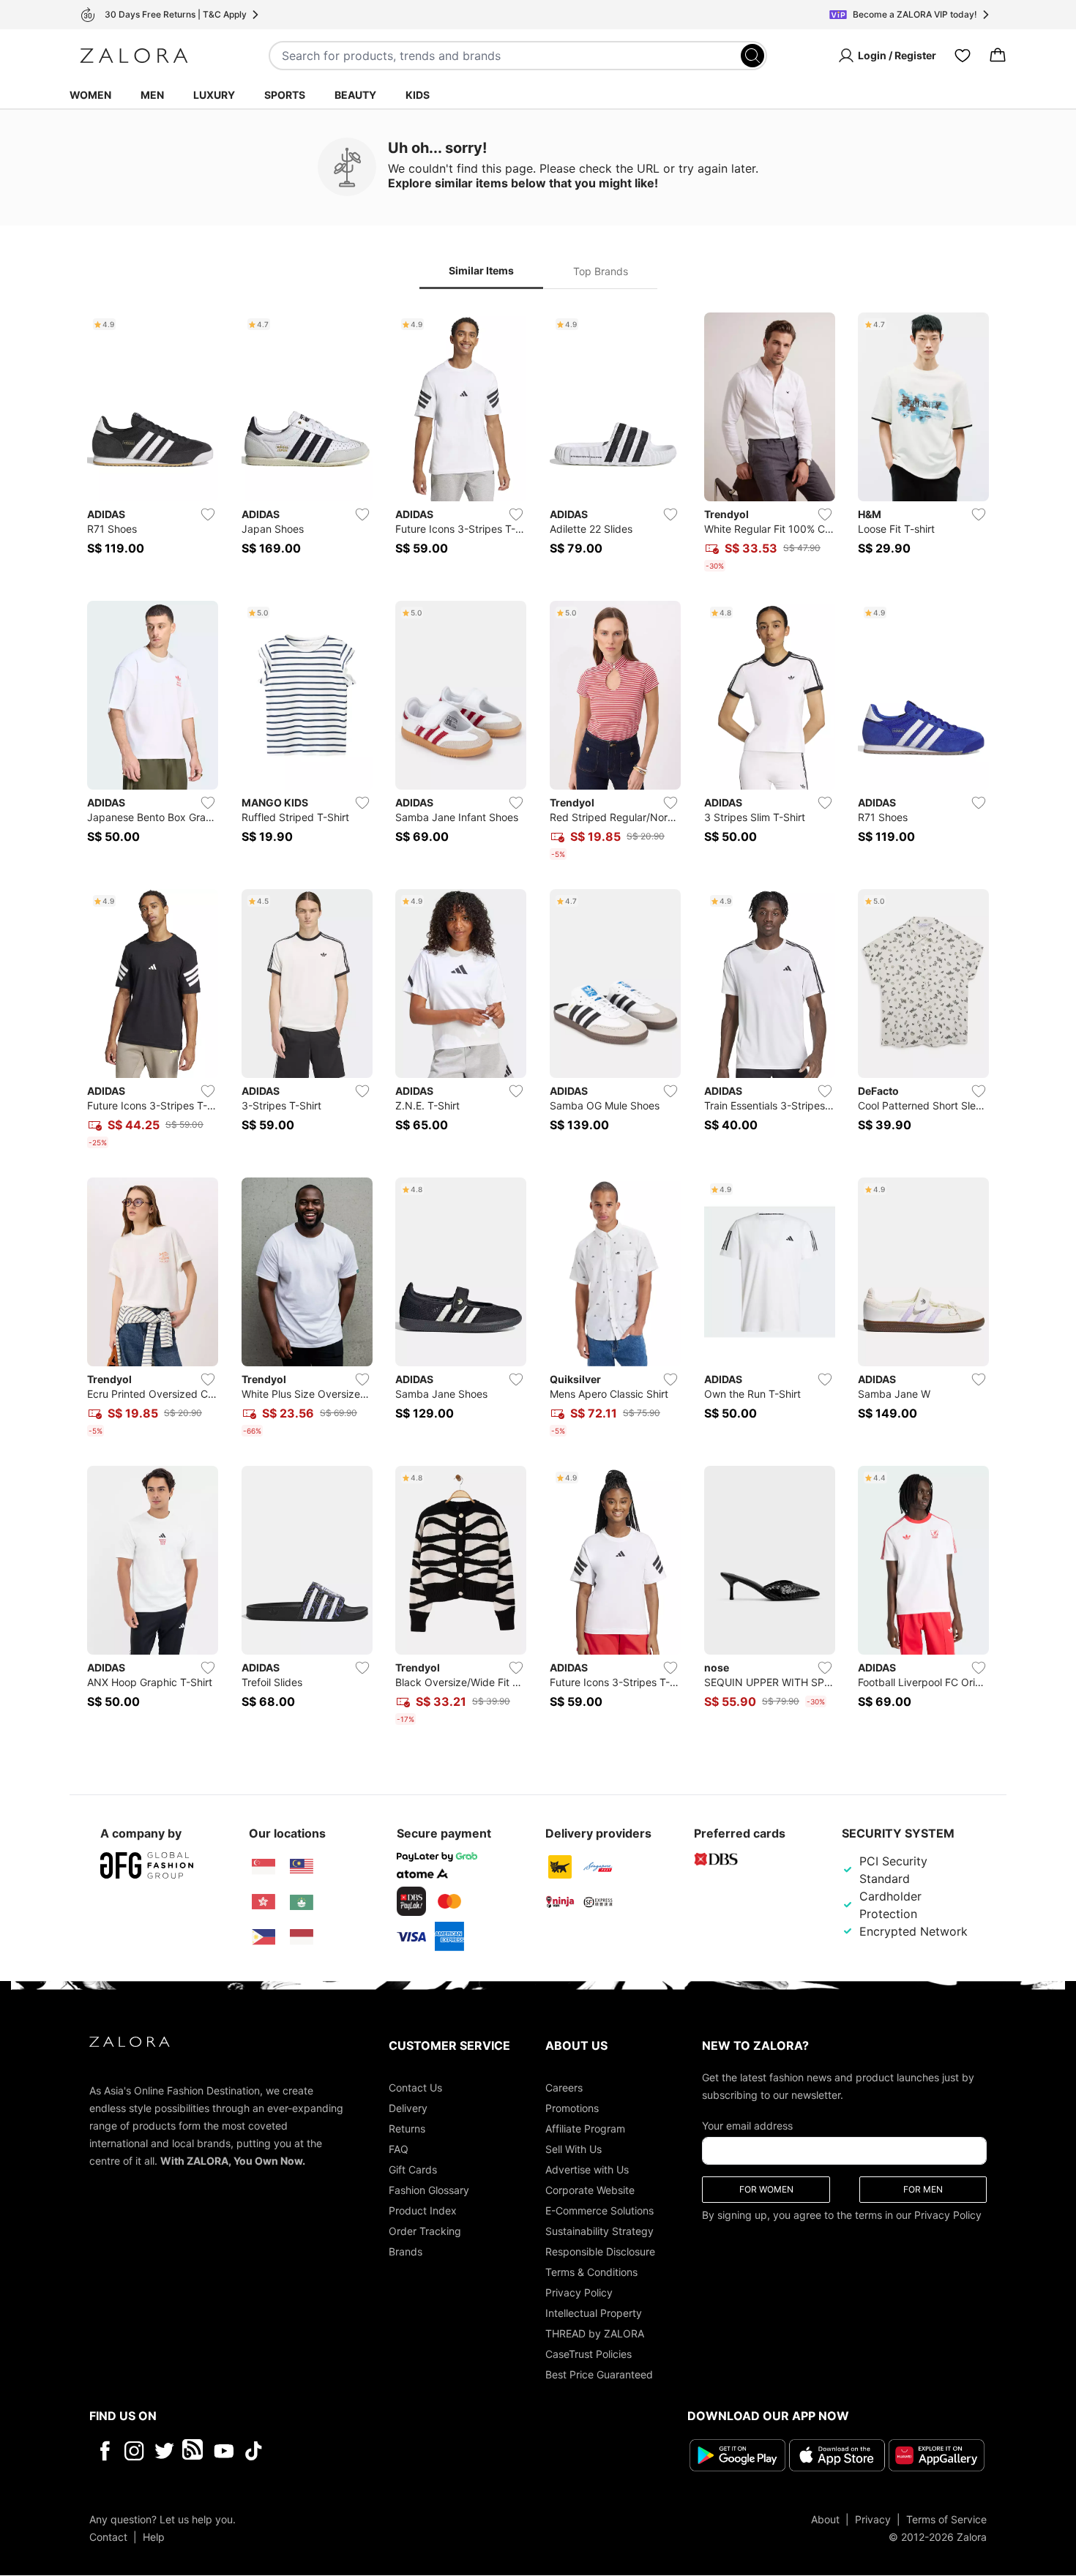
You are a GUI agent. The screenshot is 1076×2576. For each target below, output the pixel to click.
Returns (407, 2128)
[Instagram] (134, 2451)
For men (923, 2189)
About (825, 2520)
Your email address (747, 2126)
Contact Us (415, 2088)
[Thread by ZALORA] (194, 2451)
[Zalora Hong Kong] (264, 1902)
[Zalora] (134, 56)
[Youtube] (224, 2451)
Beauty (355, 95)
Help (154, 2538)
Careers (564, 2088)
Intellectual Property (594, 2313)
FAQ (399, 2149)
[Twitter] (164, 2451)
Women (90, 95)
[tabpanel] (538, 1021)
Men (152, 95)
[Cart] (998, 56)
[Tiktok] (348, 2451)
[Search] (752, 56)
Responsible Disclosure (600, 2251)
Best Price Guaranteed (599, 2374)
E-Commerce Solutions (599, 2210)
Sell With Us (574, 2149)
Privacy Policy (579, 2292)
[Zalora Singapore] (264, 1867)
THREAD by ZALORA (595, 2333)
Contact (108, 2538)
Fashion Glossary (429, 2190)
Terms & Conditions (591, 2272)
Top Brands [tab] (601, 271)
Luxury (214, 95)
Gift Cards (413, 2169)
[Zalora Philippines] (264, 1937)
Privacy (873, 2520)
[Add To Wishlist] (208, 514)
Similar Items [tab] (481, 270)
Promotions (572, 2108)
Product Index (423, 2210)
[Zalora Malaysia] (302, 1867)
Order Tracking (425, 2231)
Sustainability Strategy (599, 2231)
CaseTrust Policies (589, 2354)
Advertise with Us (587, 2169)
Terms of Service (946, 2520)
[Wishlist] (963, 56)
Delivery (408, 2108)
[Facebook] (104, 2451)
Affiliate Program (585, 2128)
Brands (406, 2251)
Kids (418, 95)
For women (766, 2189)
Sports (285, 95)
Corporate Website (590, 2190)
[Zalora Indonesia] (302, 1937)
